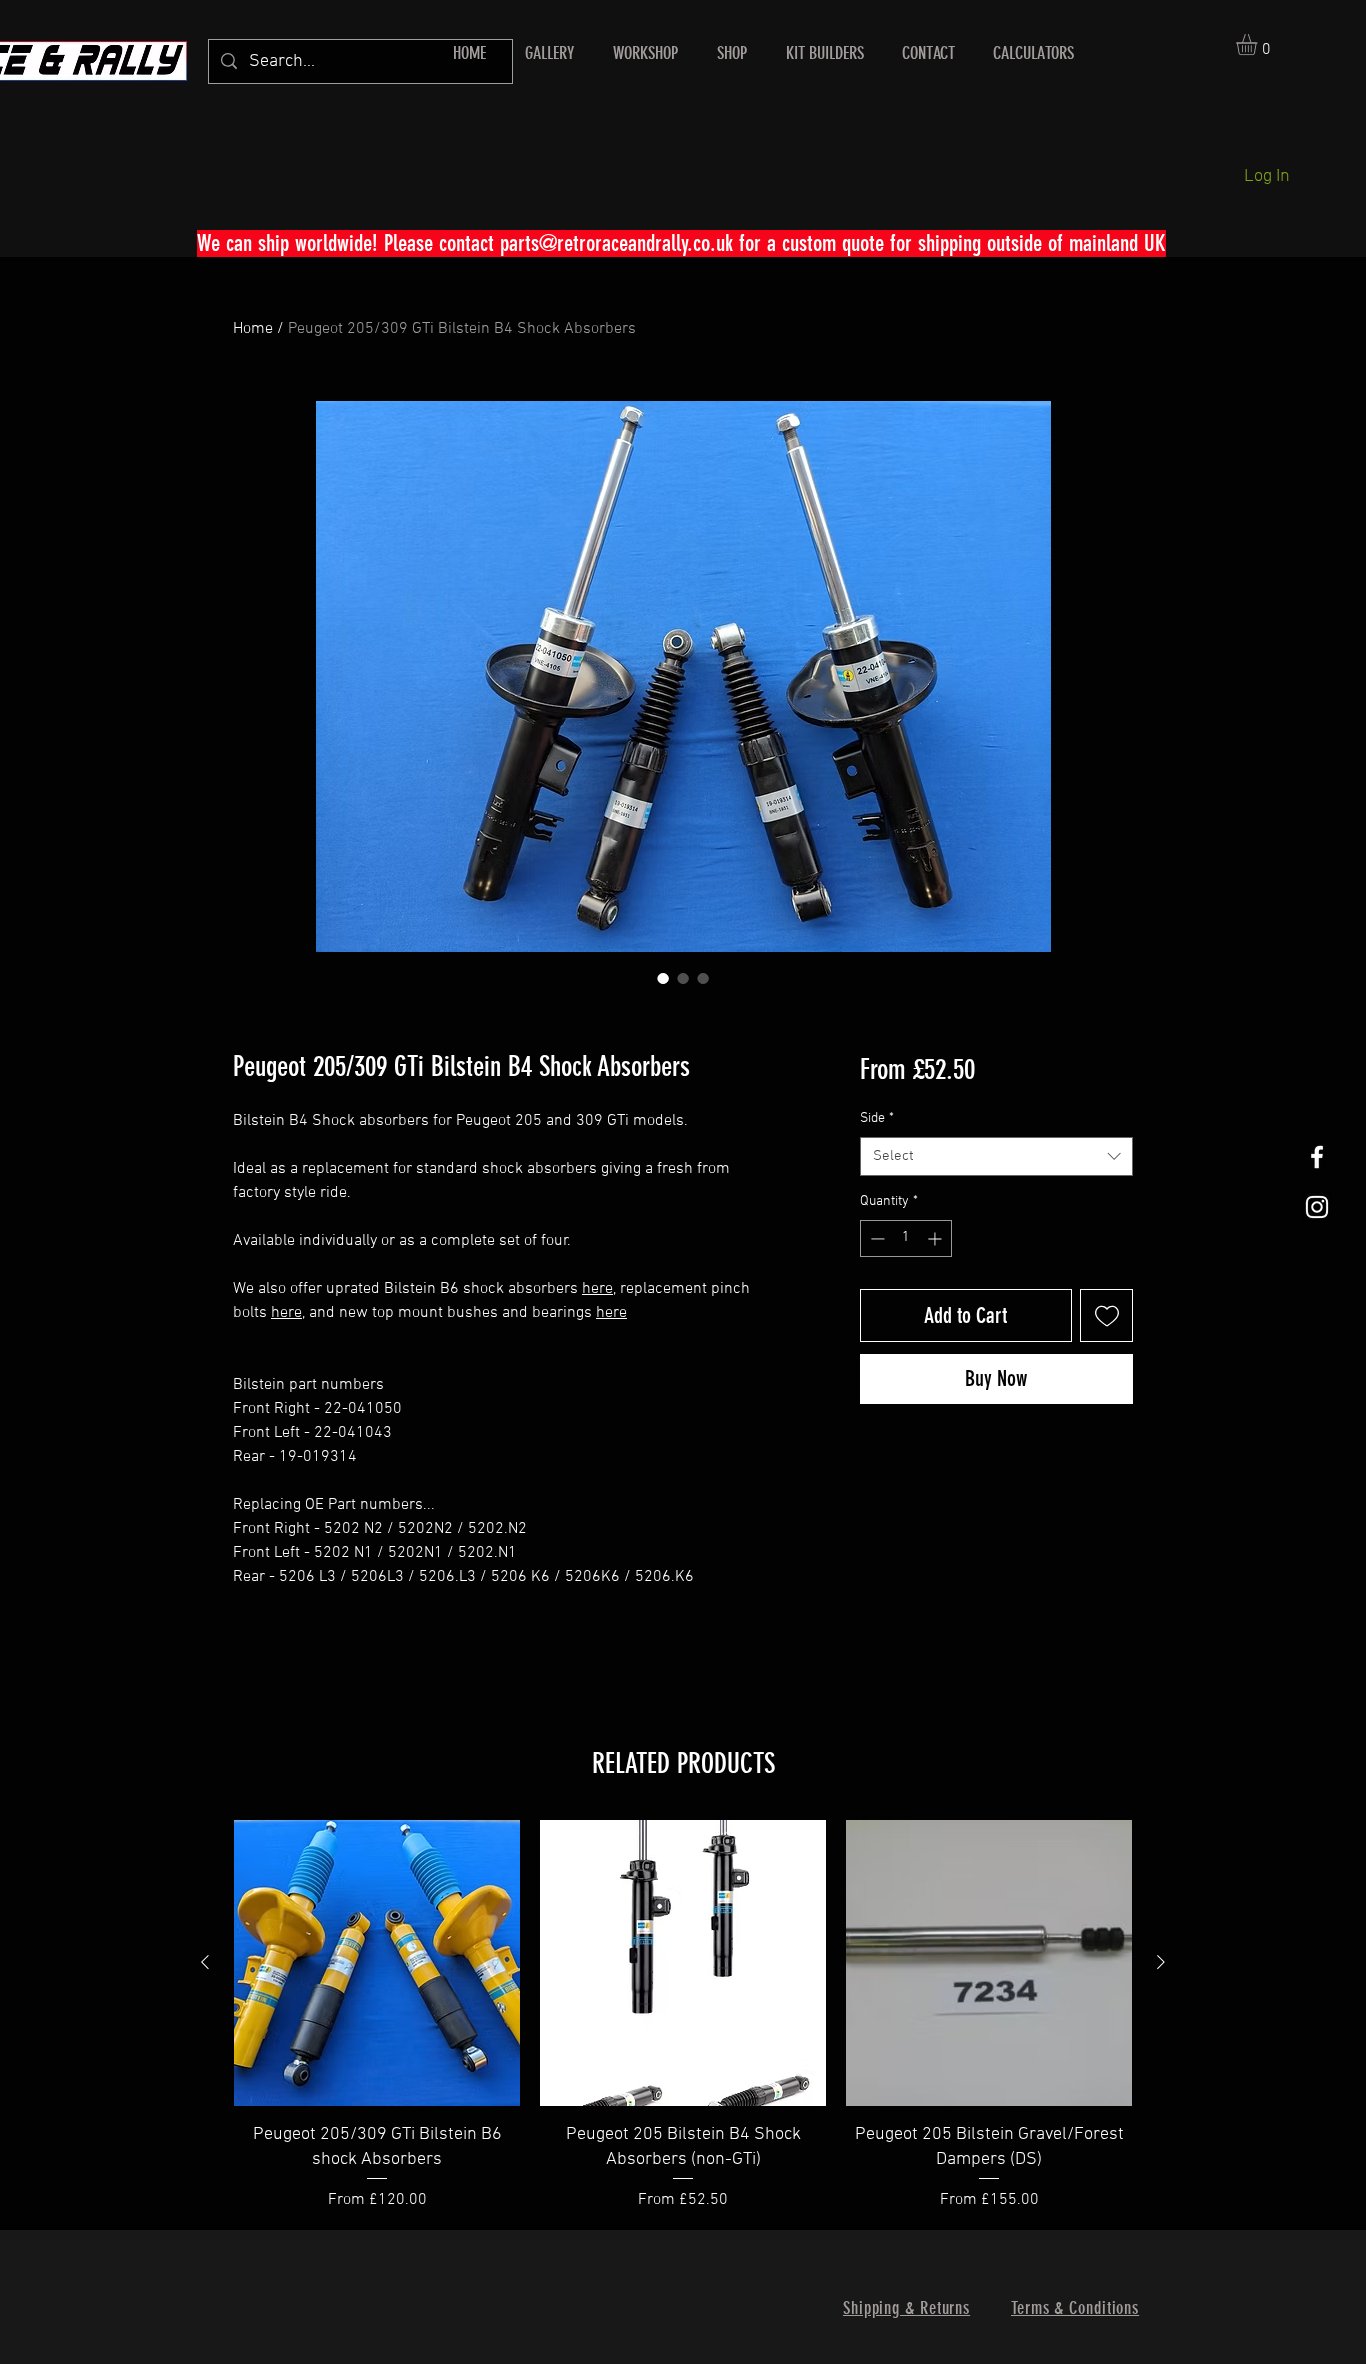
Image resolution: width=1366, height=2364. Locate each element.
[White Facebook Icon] (1317, 1157)
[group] (683, 2016)
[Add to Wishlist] (1106, 1315)
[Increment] (936, 1238)
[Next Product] (1161, 1962)
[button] (1259, 44)
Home (253, 329)
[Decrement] (875, 1238)
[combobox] (996, 1156)
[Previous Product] (205, 1962)
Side (877, 1118)
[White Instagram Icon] (1317, 1207)
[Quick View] (377, 1963)
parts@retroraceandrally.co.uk (616, 243)
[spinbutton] (906, 1238)
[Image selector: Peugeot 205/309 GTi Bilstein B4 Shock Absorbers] (663, 978)
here (597, 1289)
